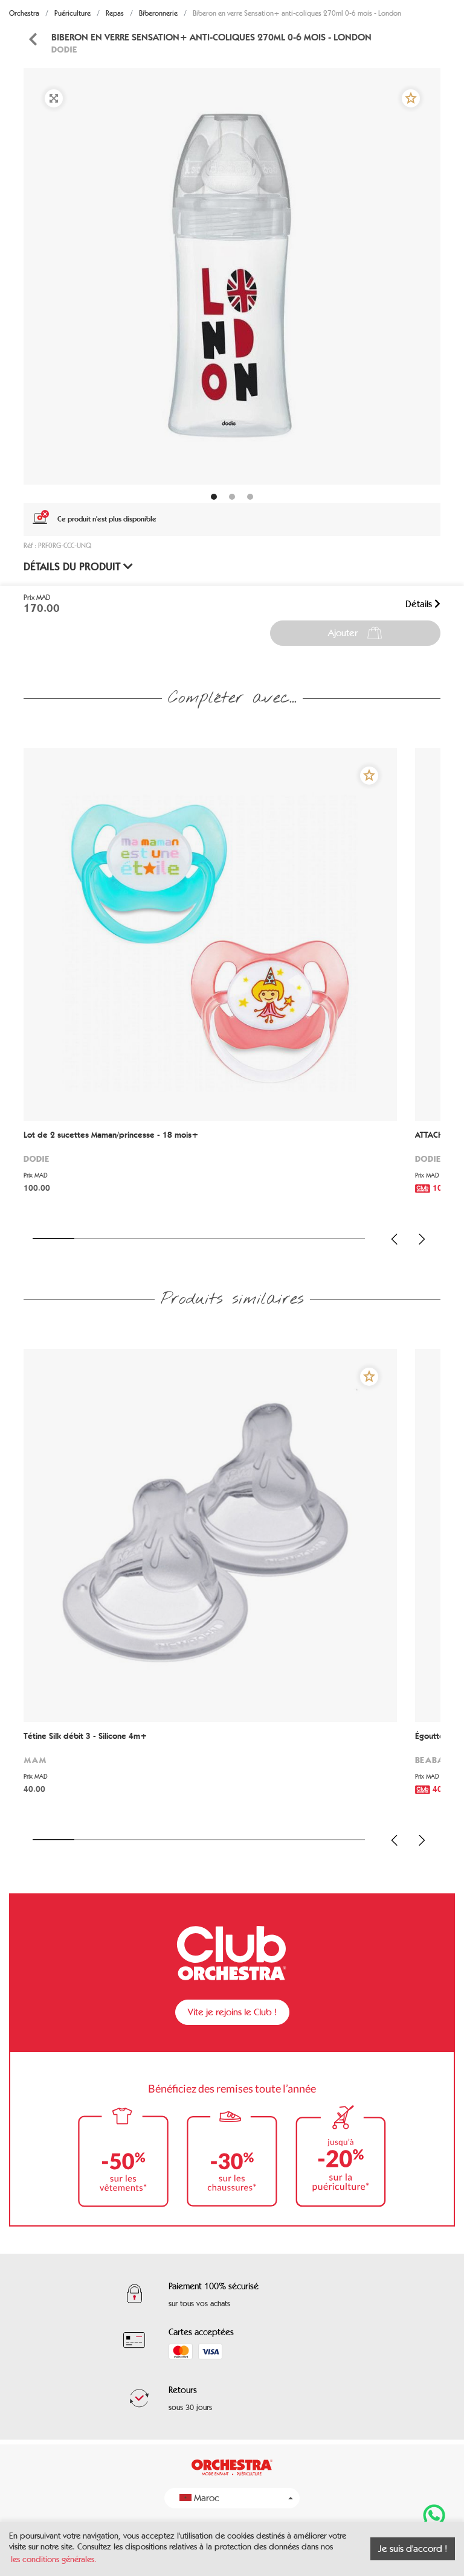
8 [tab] (344, 1239)
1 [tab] (53, 1239)
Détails (420, 604)
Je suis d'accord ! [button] (413, 2549)
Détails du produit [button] (73, 567)
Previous (395, 1239)
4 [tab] (178, 1239)
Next (422, 1239)
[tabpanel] (232, 276)
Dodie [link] (64, 49)
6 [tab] (261, 1239)
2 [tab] (95, 1239)
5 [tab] (220, 1239)
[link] (33, 40)
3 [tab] (137, 1239)
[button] (411, 98)
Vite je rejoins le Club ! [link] (232, 2012)
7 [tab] (303, 1239)
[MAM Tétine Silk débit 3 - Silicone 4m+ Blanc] (210, 1535)
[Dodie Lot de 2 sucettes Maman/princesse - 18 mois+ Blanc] (210, 934)
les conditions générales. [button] (54, 2559)
